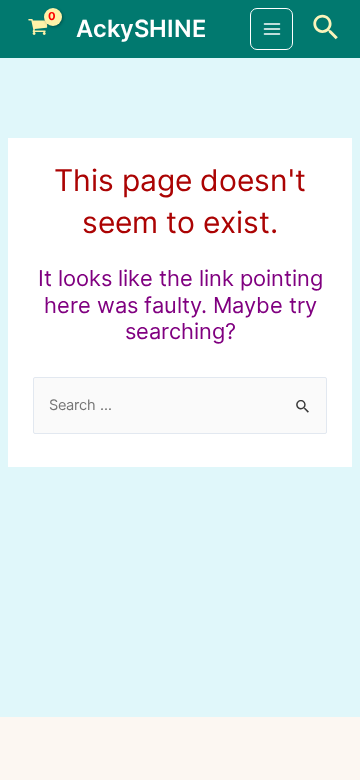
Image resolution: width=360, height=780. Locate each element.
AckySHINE (141, 28)
